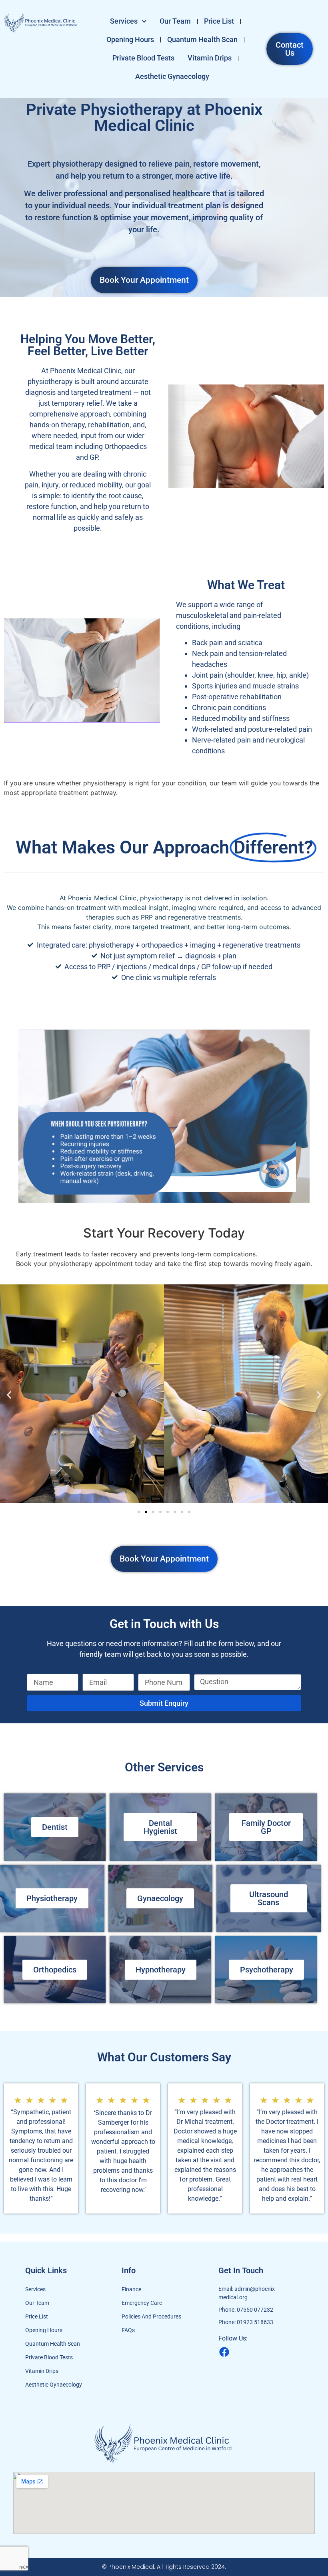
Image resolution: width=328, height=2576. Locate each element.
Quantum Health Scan (202, 39)
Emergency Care (142, 2303)
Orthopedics (55, 1970)
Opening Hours (130, 39)
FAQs (128, 2330)
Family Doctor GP (266, 1827)
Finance (131, 2289)
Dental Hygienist (160, 1827)
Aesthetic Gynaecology (172, 76)
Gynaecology (160, 1898)
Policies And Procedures (151, 2316)
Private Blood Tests (143, 58)
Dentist (55, 1827)
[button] (9, 1395)
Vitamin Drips (210, 58)
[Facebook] (224, 2352)
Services (124, 21)
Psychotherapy (267, 1970)
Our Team (175, 21)
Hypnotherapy (161, 1970)
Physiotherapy (52, 1898)
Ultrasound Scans (269, 1898)
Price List (219, 21)
